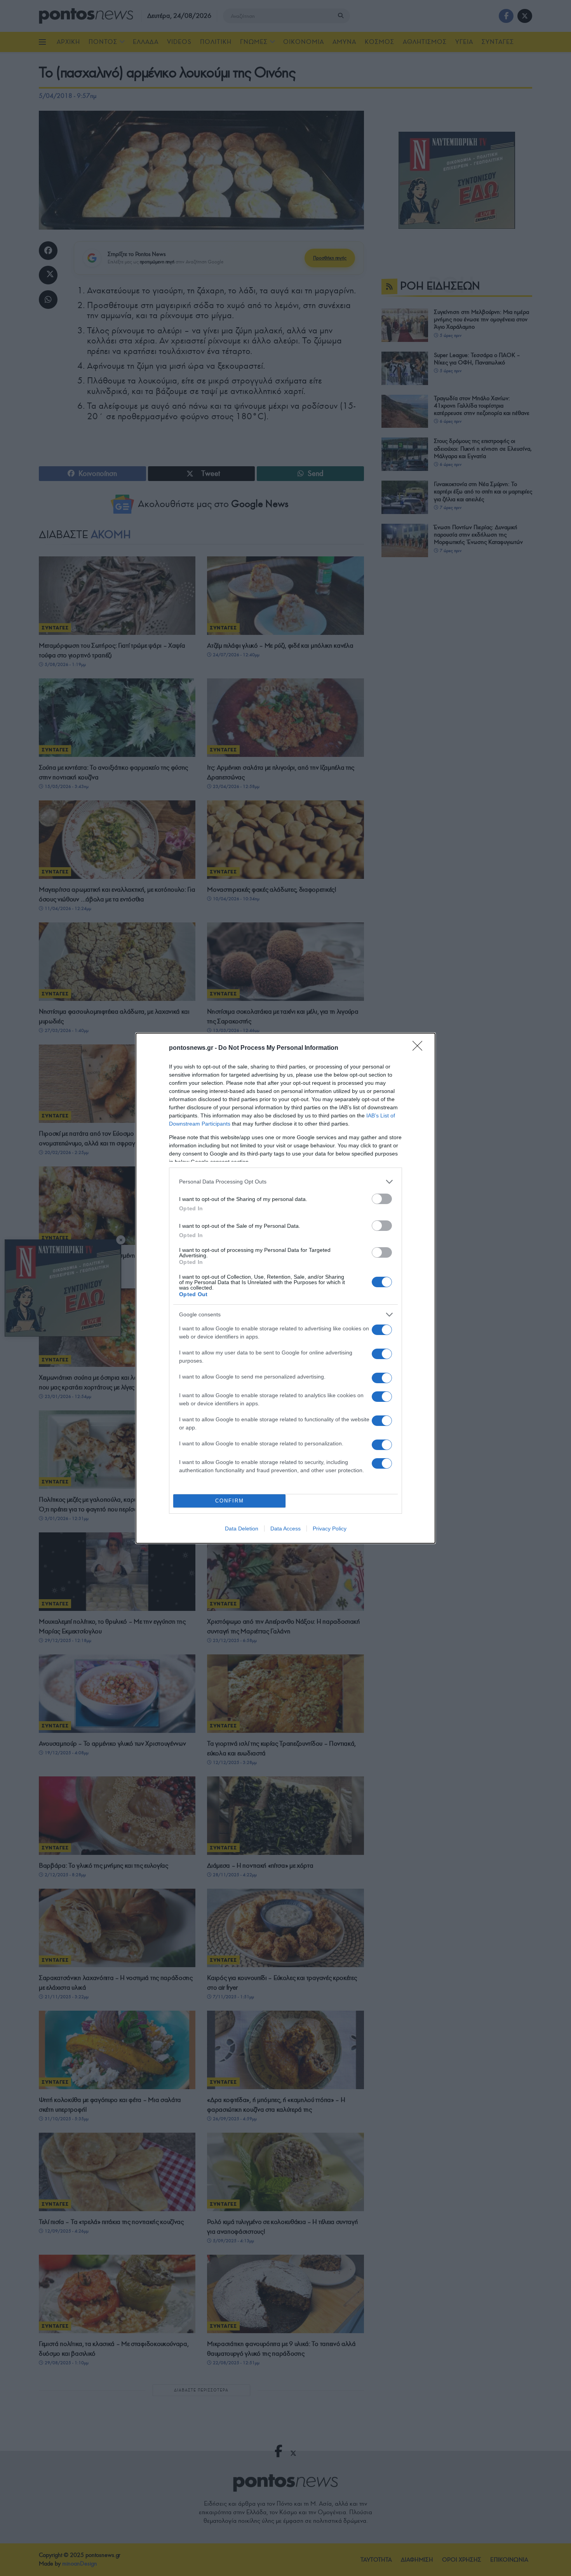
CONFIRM (230, 1501)
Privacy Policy (330, 1529)
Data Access (285, 1529)
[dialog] (285, 1288)
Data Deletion (242, 1529)
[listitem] (285, 1182)
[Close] (420, 1048)
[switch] (382, 1199)
